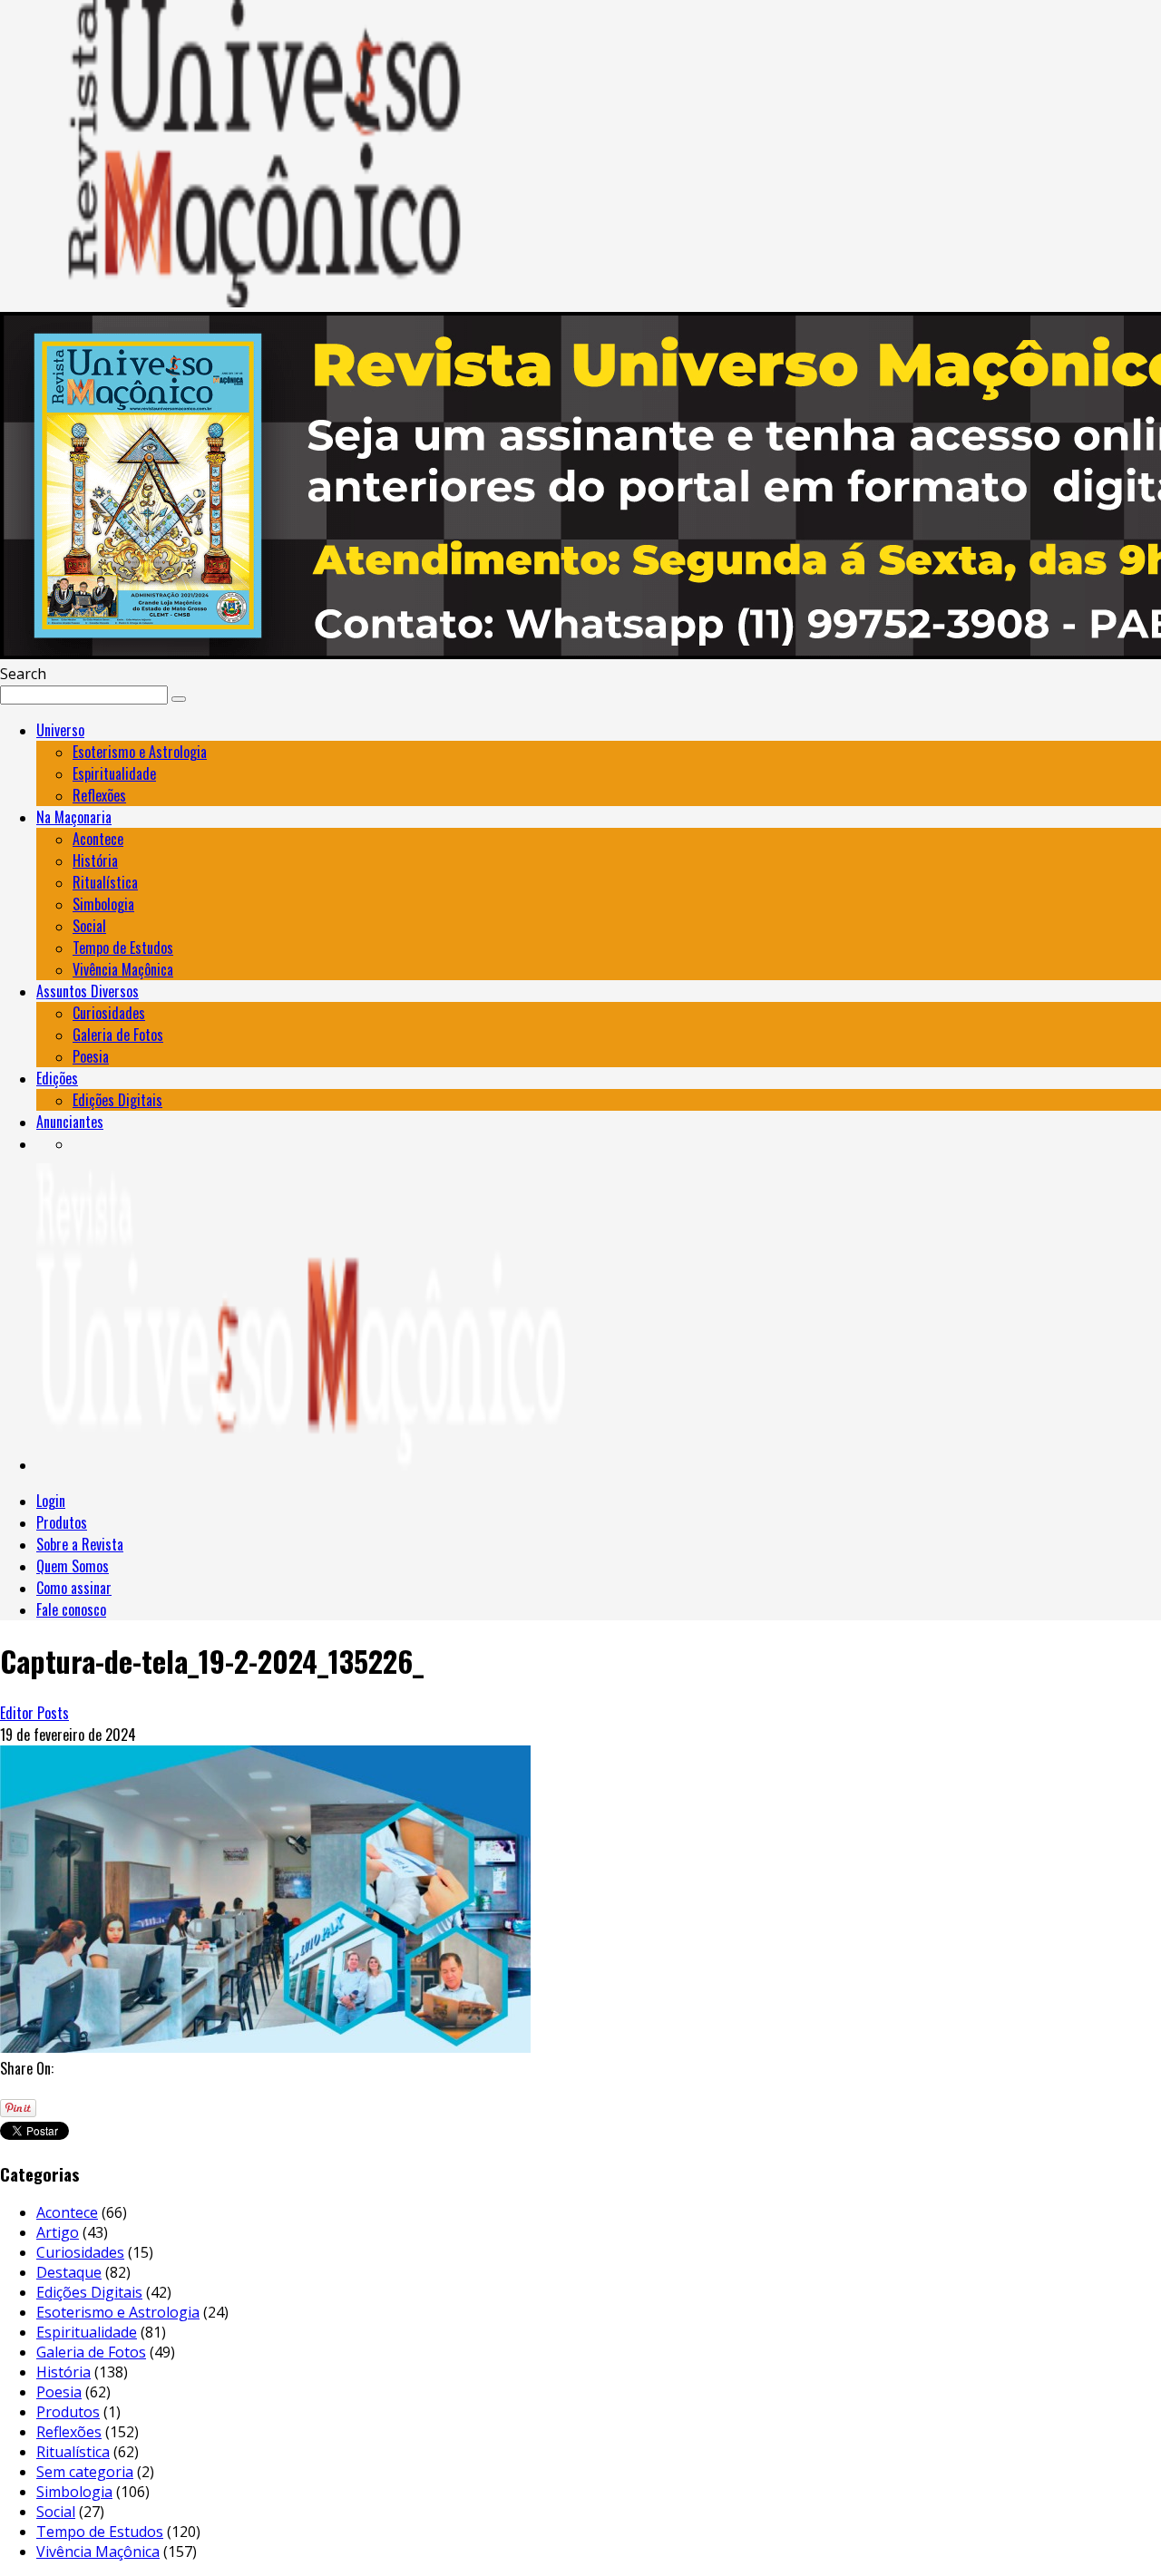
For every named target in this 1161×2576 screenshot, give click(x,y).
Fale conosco (71, 1609)
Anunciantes (70, 1122)
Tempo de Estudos (123, 948)
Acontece (98, 839)
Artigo (58, 2232)
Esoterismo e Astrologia (140, 752)
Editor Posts (34, 1713)
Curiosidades (109, 1013)
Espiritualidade (114, 773)
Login (51, 1501)
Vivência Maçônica (123, 969)
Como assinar (74, 1588)
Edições (57, 1078)
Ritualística (105, 882)
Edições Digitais (117, 1100)
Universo (60, 730)
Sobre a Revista (80, 1544)
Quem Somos (73, 1566)
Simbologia (103, 904)
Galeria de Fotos (118, 1035)
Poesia (91, 1056)
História (95, 860)
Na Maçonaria (74, 817)
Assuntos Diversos (88, 991)
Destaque (69, 2272)
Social (89, 926)
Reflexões (99, 795)
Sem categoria (85, 2472)
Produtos (62, 1522)
